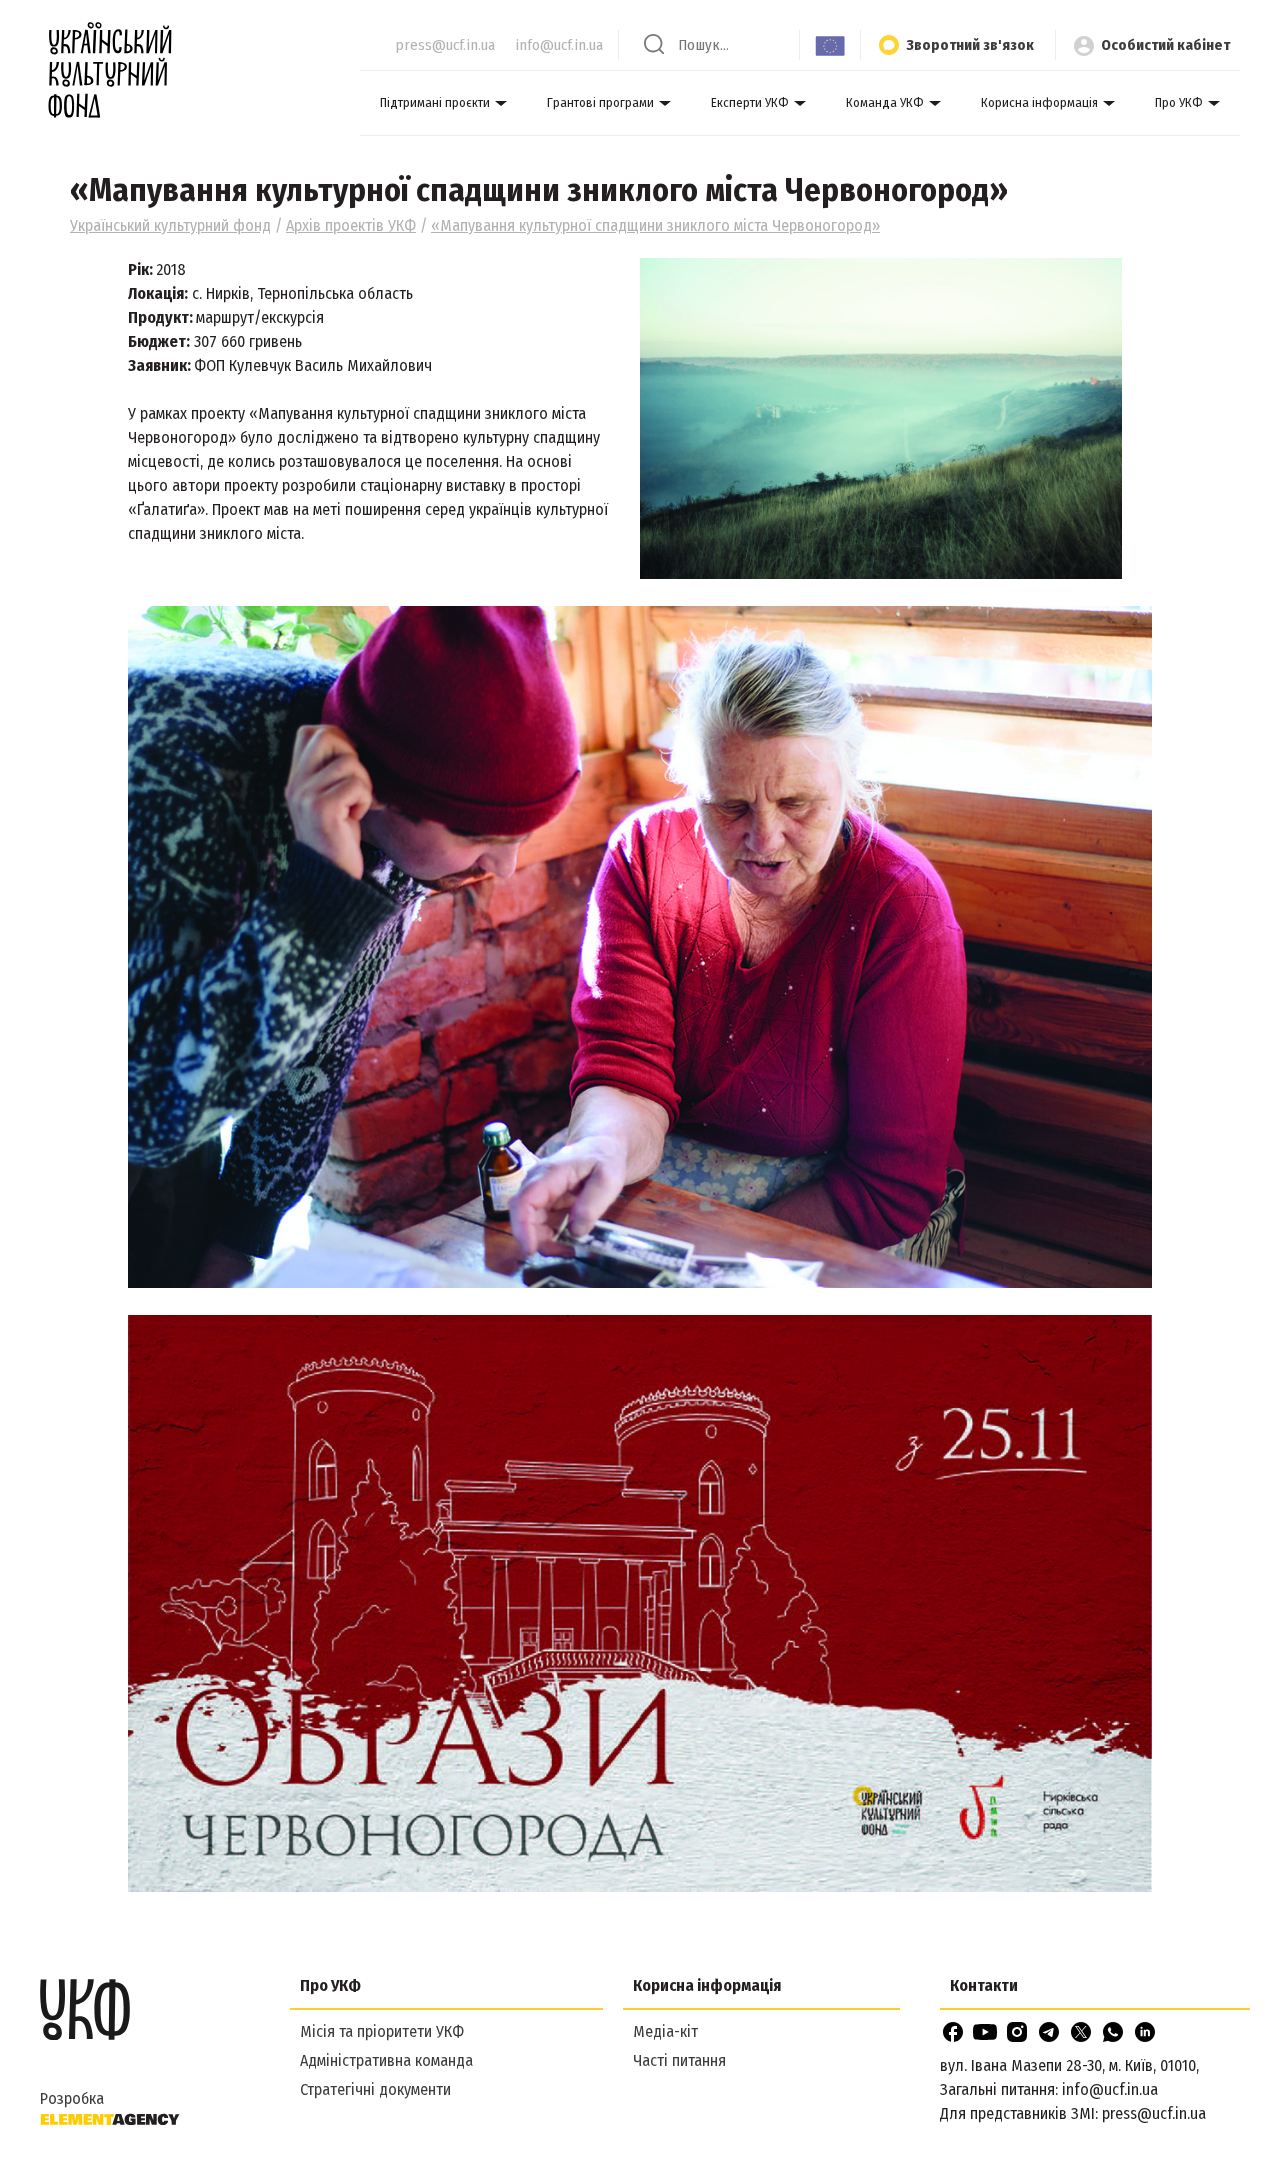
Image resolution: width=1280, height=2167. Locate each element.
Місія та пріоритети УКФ (382, 2031)
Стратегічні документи (375, 2089)
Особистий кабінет (1165, 45)
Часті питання (679, 2060)
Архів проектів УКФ (351, 225)
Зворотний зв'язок (970, 45)
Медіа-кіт (665, 2031)
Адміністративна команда (386, 2060)
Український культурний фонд (170, 225)
